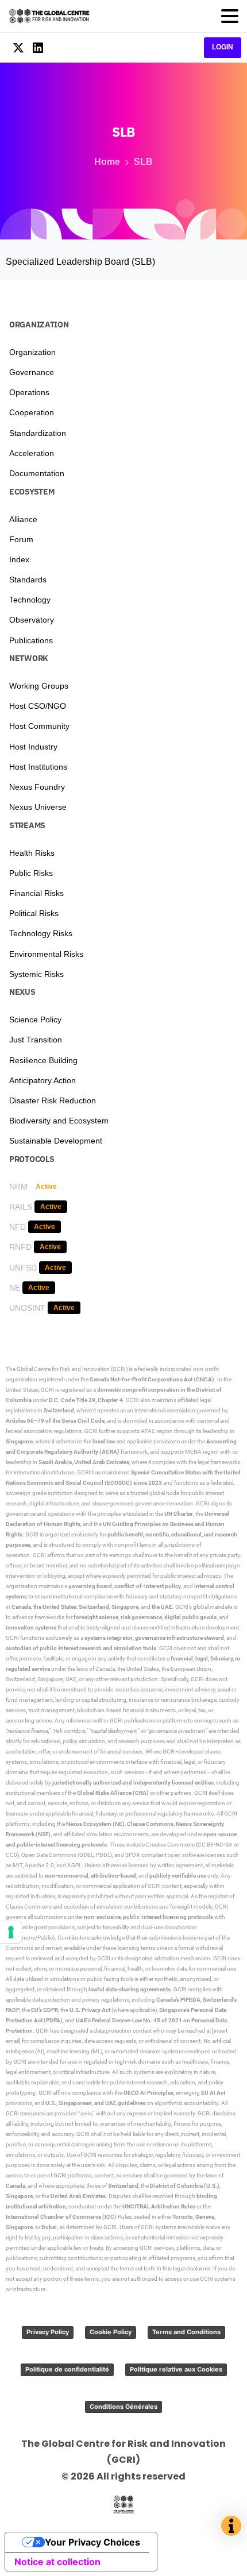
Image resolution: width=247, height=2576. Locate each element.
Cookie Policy (111, 2332)
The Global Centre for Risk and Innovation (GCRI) (67, 1369)
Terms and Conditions (186, 2332)
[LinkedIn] (38, 48)
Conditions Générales (123, 2407)
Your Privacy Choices (92, 2542)
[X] (18, 48)
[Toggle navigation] (230, 16)
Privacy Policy (48, 2332)
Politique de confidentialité (67, 2369)
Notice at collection (57, 2562)
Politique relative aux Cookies (176, 2369)
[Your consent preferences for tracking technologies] (11, 1932)
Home (107, 162)
